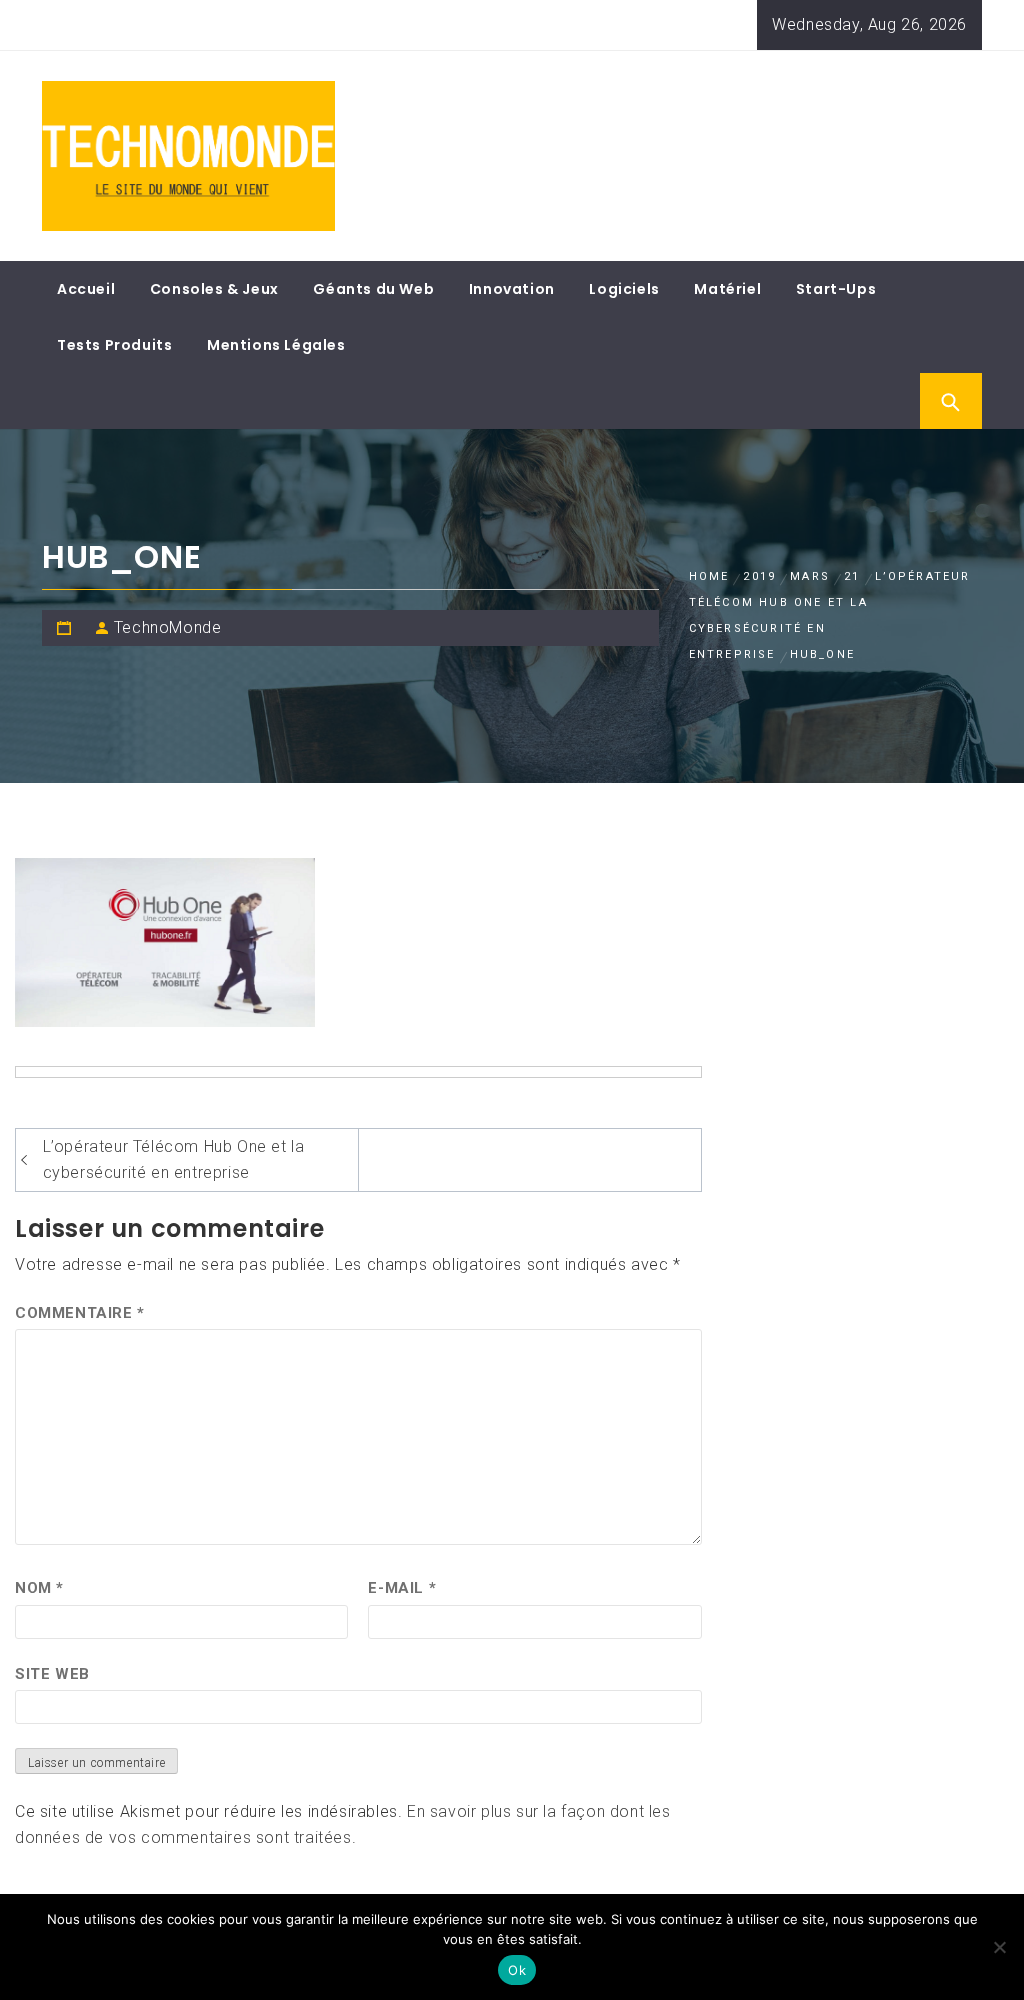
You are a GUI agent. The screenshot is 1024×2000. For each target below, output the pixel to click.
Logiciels (624, 289)
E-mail (402, 1588)
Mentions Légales (276, 345)
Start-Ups (836, 289)
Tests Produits (114, 345)
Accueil (86, 289)
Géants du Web (373, 289)
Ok (517, 1970)
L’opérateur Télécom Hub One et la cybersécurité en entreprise (174, 1159)
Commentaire (80, 1313)
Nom (39, 1588)
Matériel (727, 289)
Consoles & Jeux (214, 289)
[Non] (999, 1947)
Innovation (512, 289)
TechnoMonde (168, 627)
